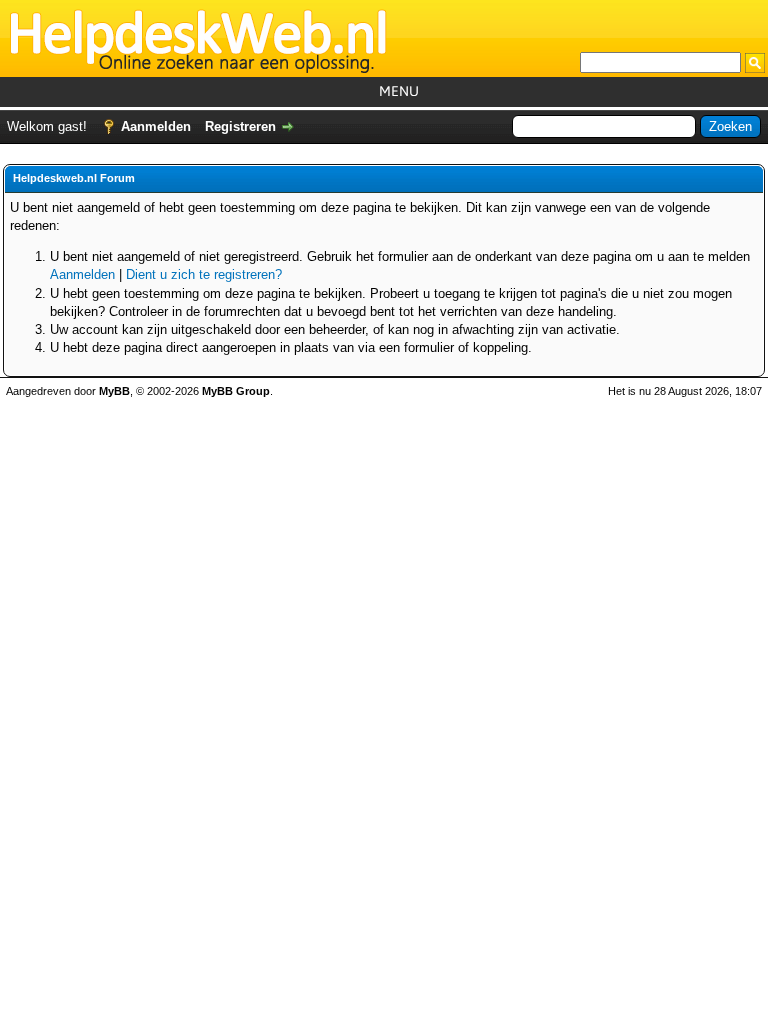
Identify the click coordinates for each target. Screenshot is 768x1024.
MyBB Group (236, 391)
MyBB (114, 391)
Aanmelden (156, 126)
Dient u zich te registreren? (204, 274)
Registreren (240, 126)
